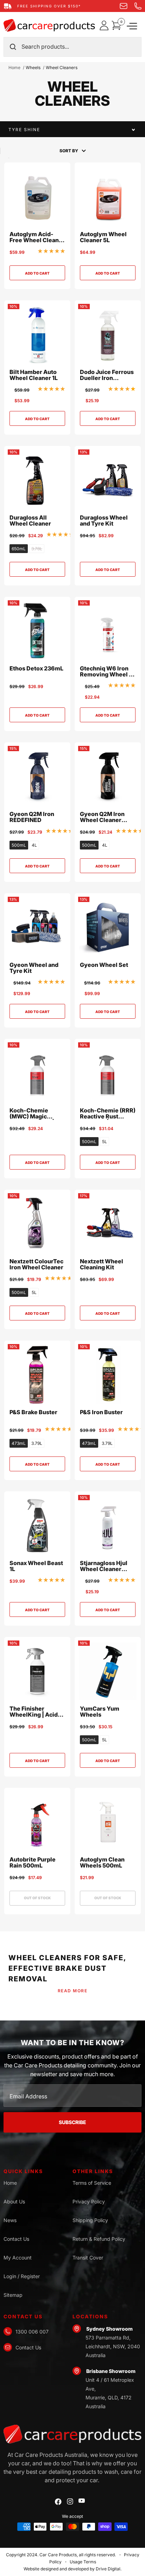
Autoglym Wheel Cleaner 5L (103, 237)
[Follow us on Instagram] (70, 2501)
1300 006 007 (32, 2332)
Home (14, 68)
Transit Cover (88, 2258)
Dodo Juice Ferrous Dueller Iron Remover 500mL (107, 375)
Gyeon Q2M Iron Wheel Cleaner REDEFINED (102, 817)
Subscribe (72, 2122)
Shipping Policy (90, 2220)
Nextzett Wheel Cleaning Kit (102, 1265)
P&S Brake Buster (33, 1412)
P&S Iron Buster (101, 1412)
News (10, 2220)
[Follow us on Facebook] (58, 2502)
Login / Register (22, 2276)
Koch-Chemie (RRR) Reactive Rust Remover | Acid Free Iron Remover (108, 1114)
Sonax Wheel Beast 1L (36, 1566)
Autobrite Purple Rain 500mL (33, 1863)
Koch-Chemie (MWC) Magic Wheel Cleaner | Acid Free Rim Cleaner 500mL (32, 1114)
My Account (18, 2258)
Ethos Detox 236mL (36, 669)
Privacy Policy (89, 2201)
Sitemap (13, 2295)
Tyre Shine (24, 130)
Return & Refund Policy (99, 2239)
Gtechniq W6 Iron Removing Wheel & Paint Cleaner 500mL (106, 672)
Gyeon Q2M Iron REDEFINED (32, 817)
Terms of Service (92, 2183)
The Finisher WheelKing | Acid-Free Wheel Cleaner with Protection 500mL (37, 1712)
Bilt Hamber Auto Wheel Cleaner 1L (34, 375)
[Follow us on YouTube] (82, 2501)
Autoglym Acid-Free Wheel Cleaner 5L (37, 237)
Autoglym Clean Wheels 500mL (102, 1863)
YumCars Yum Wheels (100, 1712)
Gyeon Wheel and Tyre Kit (34, 968)
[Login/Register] (105, 25)
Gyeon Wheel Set (104, 965)
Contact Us (16, 2239)
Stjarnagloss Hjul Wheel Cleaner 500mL (104, 1566)
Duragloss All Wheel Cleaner (30, 521)
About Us (14, 2201)
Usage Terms (83, 2562)
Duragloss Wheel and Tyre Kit (104, 521)
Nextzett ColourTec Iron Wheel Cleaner (36, 1265)
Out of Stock (37, 1898)
